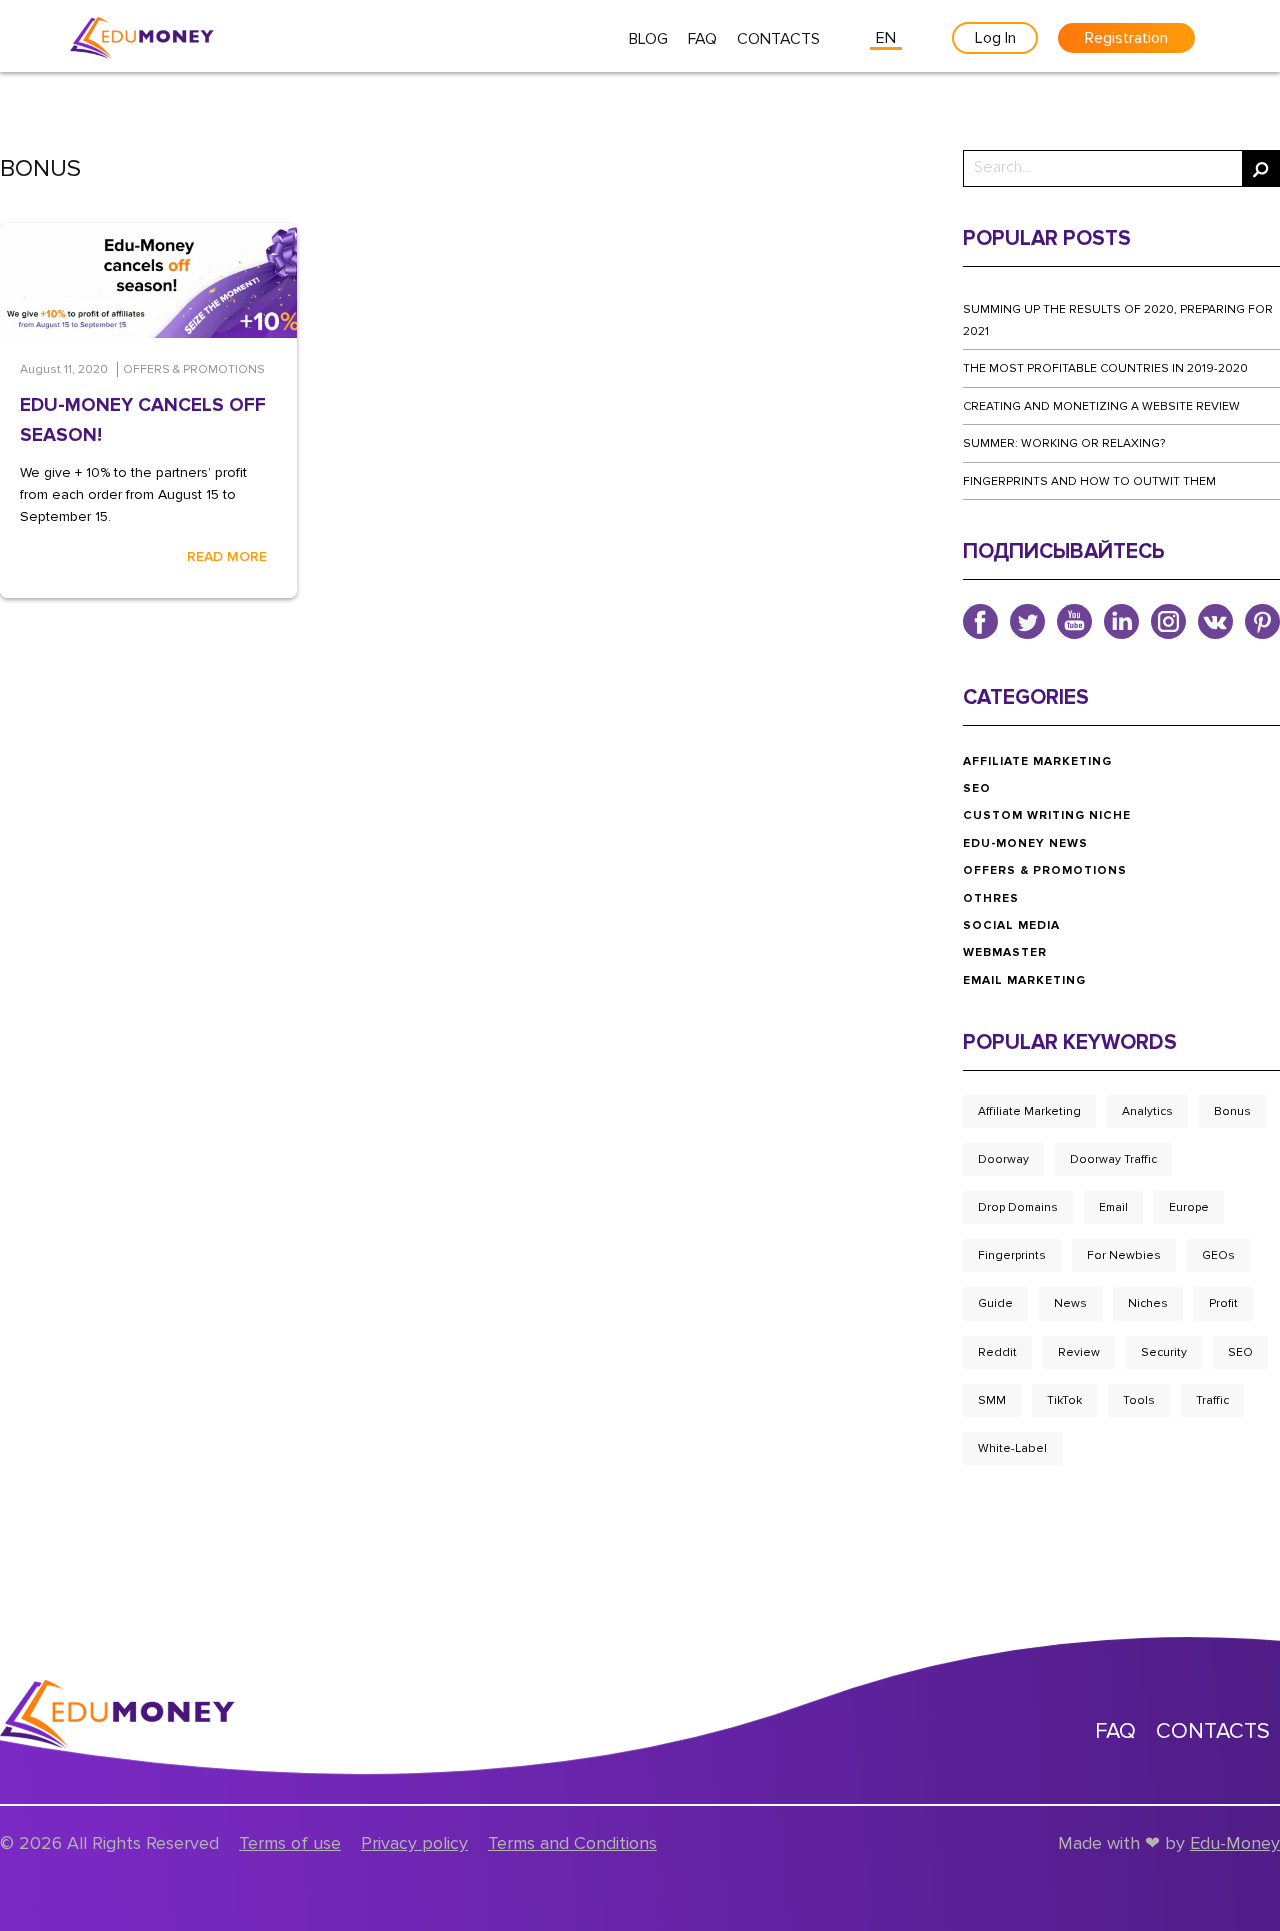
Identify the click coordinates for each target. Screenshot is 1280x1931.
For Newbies (1124, 1255)
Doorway (1003, 1159)
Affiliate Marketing (1037, 761)
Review (1079, 1352)
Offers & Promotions (1045, 870)
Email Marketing (1024, 980)
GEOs (1218, 1255)
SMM (992, 1400)
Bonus (1232, 1111)
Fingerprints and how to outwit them (1089, 481)
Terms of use (290, 1843)
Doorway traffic (1113, 1159)
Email (1113, 1207)
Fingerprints (1012, 1255)
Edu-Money (1235, 1843)
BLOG (648, 39)
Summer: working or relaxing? (1064, 443)
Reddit (997, 1352)
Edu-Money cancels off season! (143, 420)
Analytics (1147, 1111)
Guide (995, 1303)
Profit (1223, 1303)
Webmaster (1005, 952)
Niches (1148, 1303)
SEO (977, 788)
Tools (1139, 1400)
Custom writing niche (1047, 815)
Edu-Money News (1025, 843)
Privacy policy (414, 1843)
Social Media (1011, 925)
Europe (1189, 1207)
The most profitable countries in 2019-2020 (1105, 368)
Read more (227, 556)
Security (1164, 1352)
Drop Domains (1018, 1207)
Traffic (1212, 1400)
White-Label (1012, 1448)
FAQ (702, 39)
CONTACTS (778, 39)
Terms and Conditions (572, 1843)
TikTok (1064, 1400)
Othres (991, 898)
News (1070, 1303)
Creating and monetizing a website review (1101, 406)
